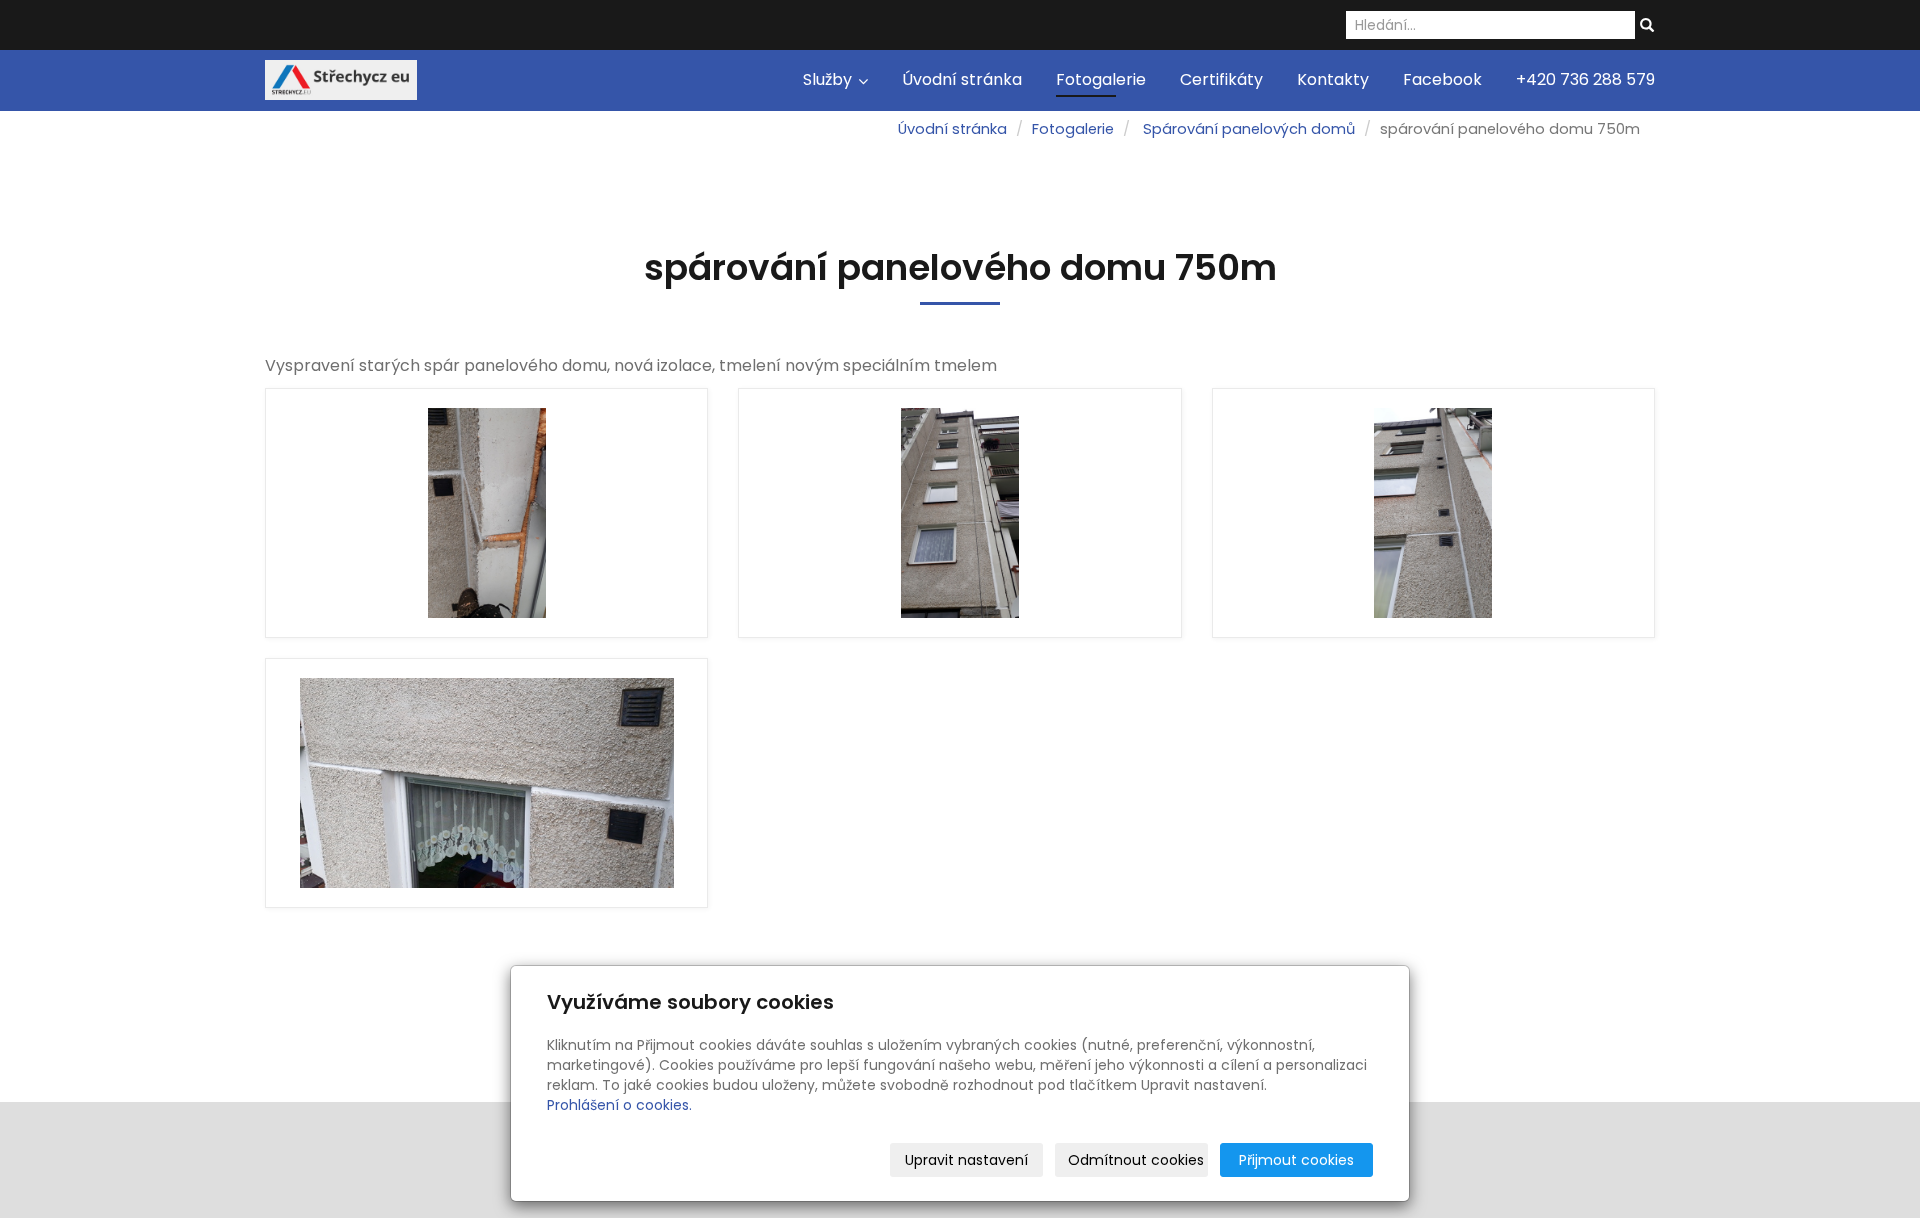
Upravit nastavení (966, 1160)
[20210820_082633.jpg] (486, 513)
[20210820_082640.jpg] (486, 783)
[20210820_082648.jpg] (1433, 513)
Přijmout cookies (1296, 1160)
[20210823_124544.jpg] (959, 513)
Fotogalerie (1101, 79)
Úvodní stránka (962, 79)
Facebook (1442, 79)
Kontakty (1333, 79)
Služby (829, 79)
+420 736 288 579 (1585, 79)
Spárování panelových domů (1249, 129)
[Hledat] (1647, 26)
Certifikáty (1221, 79)
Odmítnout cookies (1136, 1160)
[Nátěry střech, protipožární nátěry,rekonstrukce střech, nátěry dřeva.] (341, 78)
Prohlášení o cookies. (619, 1105)
